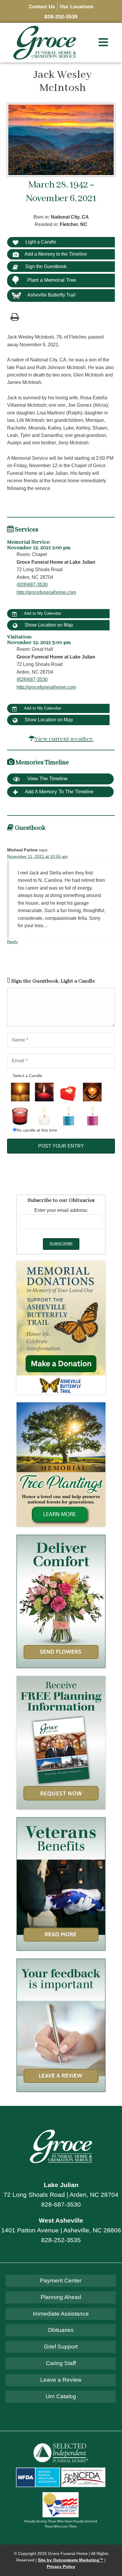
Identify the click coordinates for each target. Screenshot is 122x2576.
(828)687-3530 (32, 585)
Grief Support (61, 2347)
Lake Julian (61, 2185)
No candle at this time (37, 1130)
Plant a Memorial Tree (52, 280)
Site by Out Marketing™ (71, 2560)
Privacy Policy (61, 2567)
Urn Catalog (61, 2396)
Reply (12, 942)
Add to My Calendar (42, 613)
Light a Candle (40, 242)
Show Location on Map (48, 625)
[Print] (15, 317)
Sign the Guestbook (45, 266)
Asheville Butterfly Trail (51, 295)
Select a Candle (28, 1076)
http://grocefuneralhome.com (46, 592)
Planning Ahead (61, 2297)
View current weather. (64, 739)
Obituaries (61, 2330)
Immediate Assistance (61, 2314)
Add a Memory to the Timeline (56, 254)
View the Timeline (47, 779)
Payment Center (61, 2281)
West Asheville (61, 2220)
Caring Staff (61, 2363)
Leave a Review (61, 2380)
